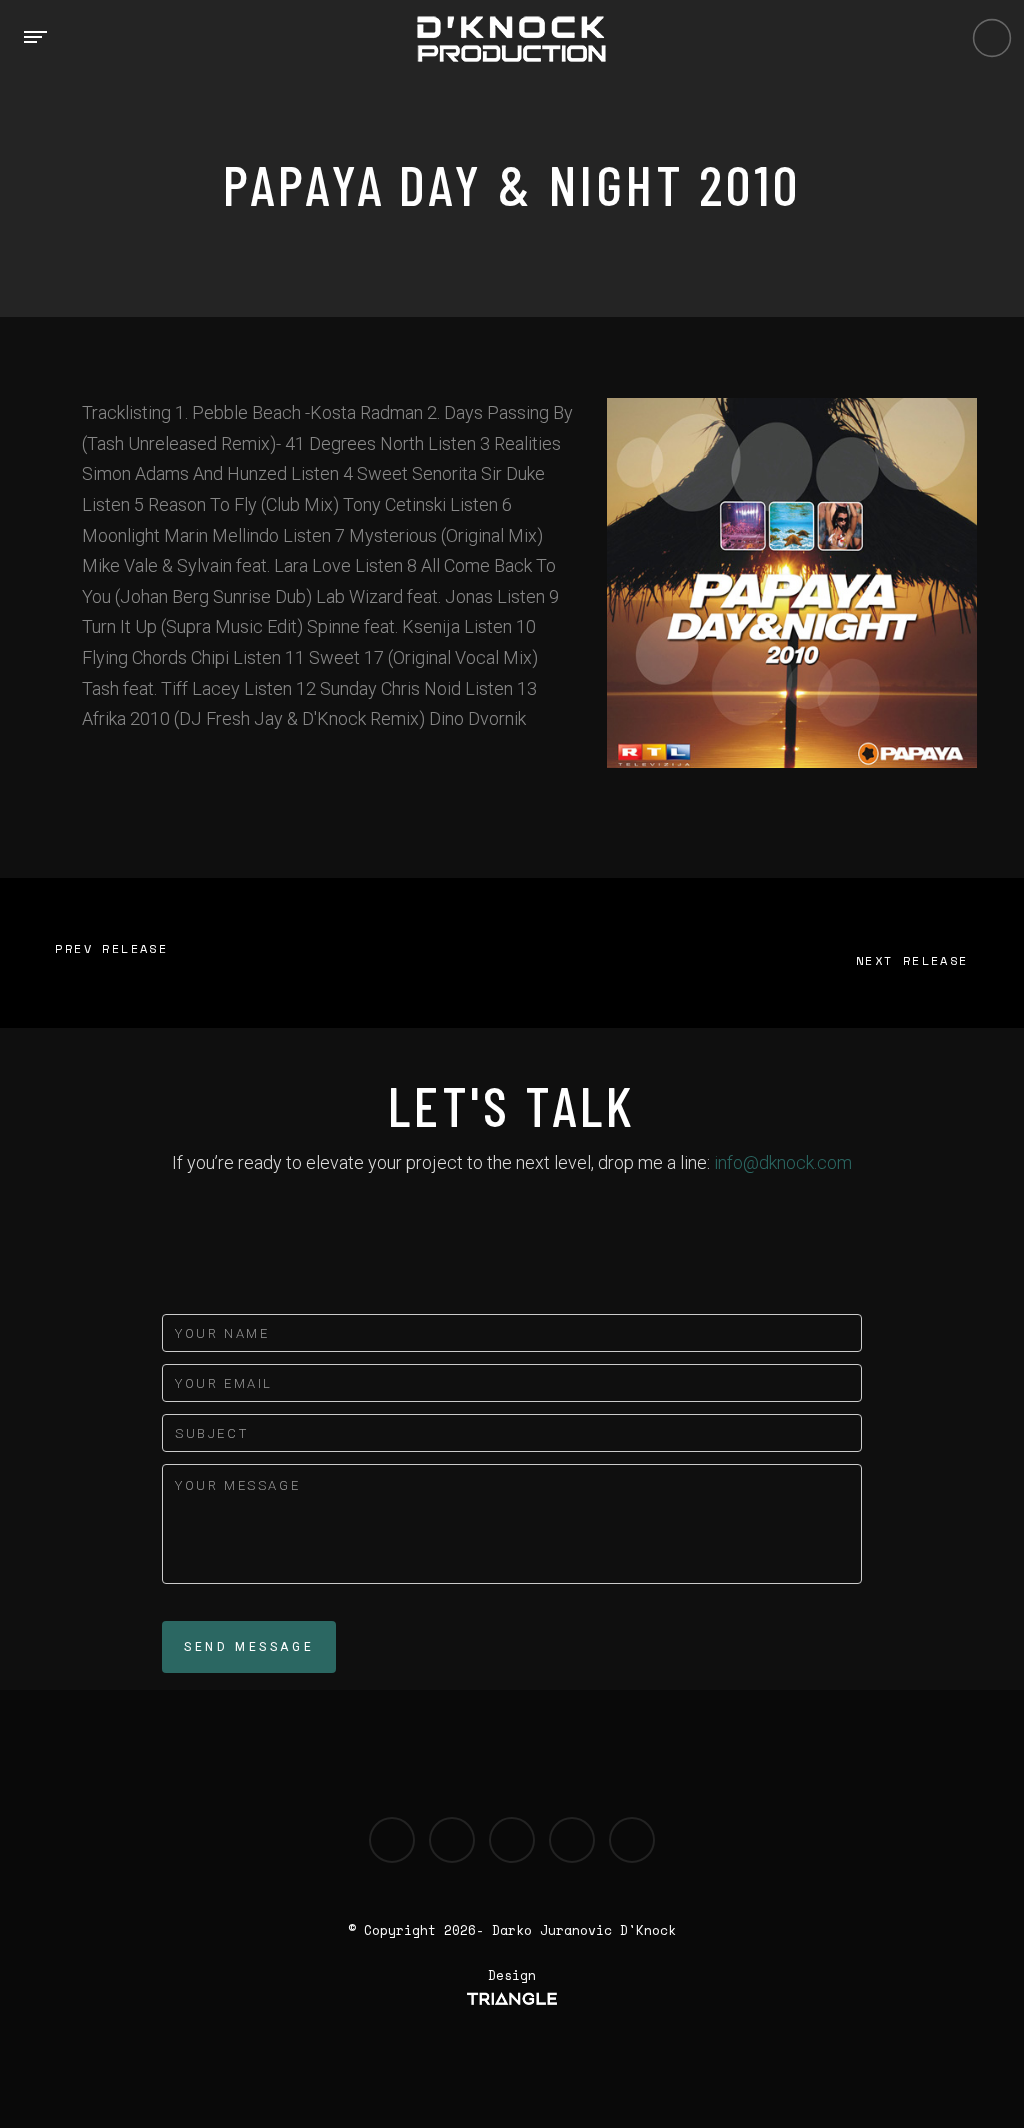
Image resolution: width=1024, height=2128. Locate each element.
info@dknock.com (783, 1162)
